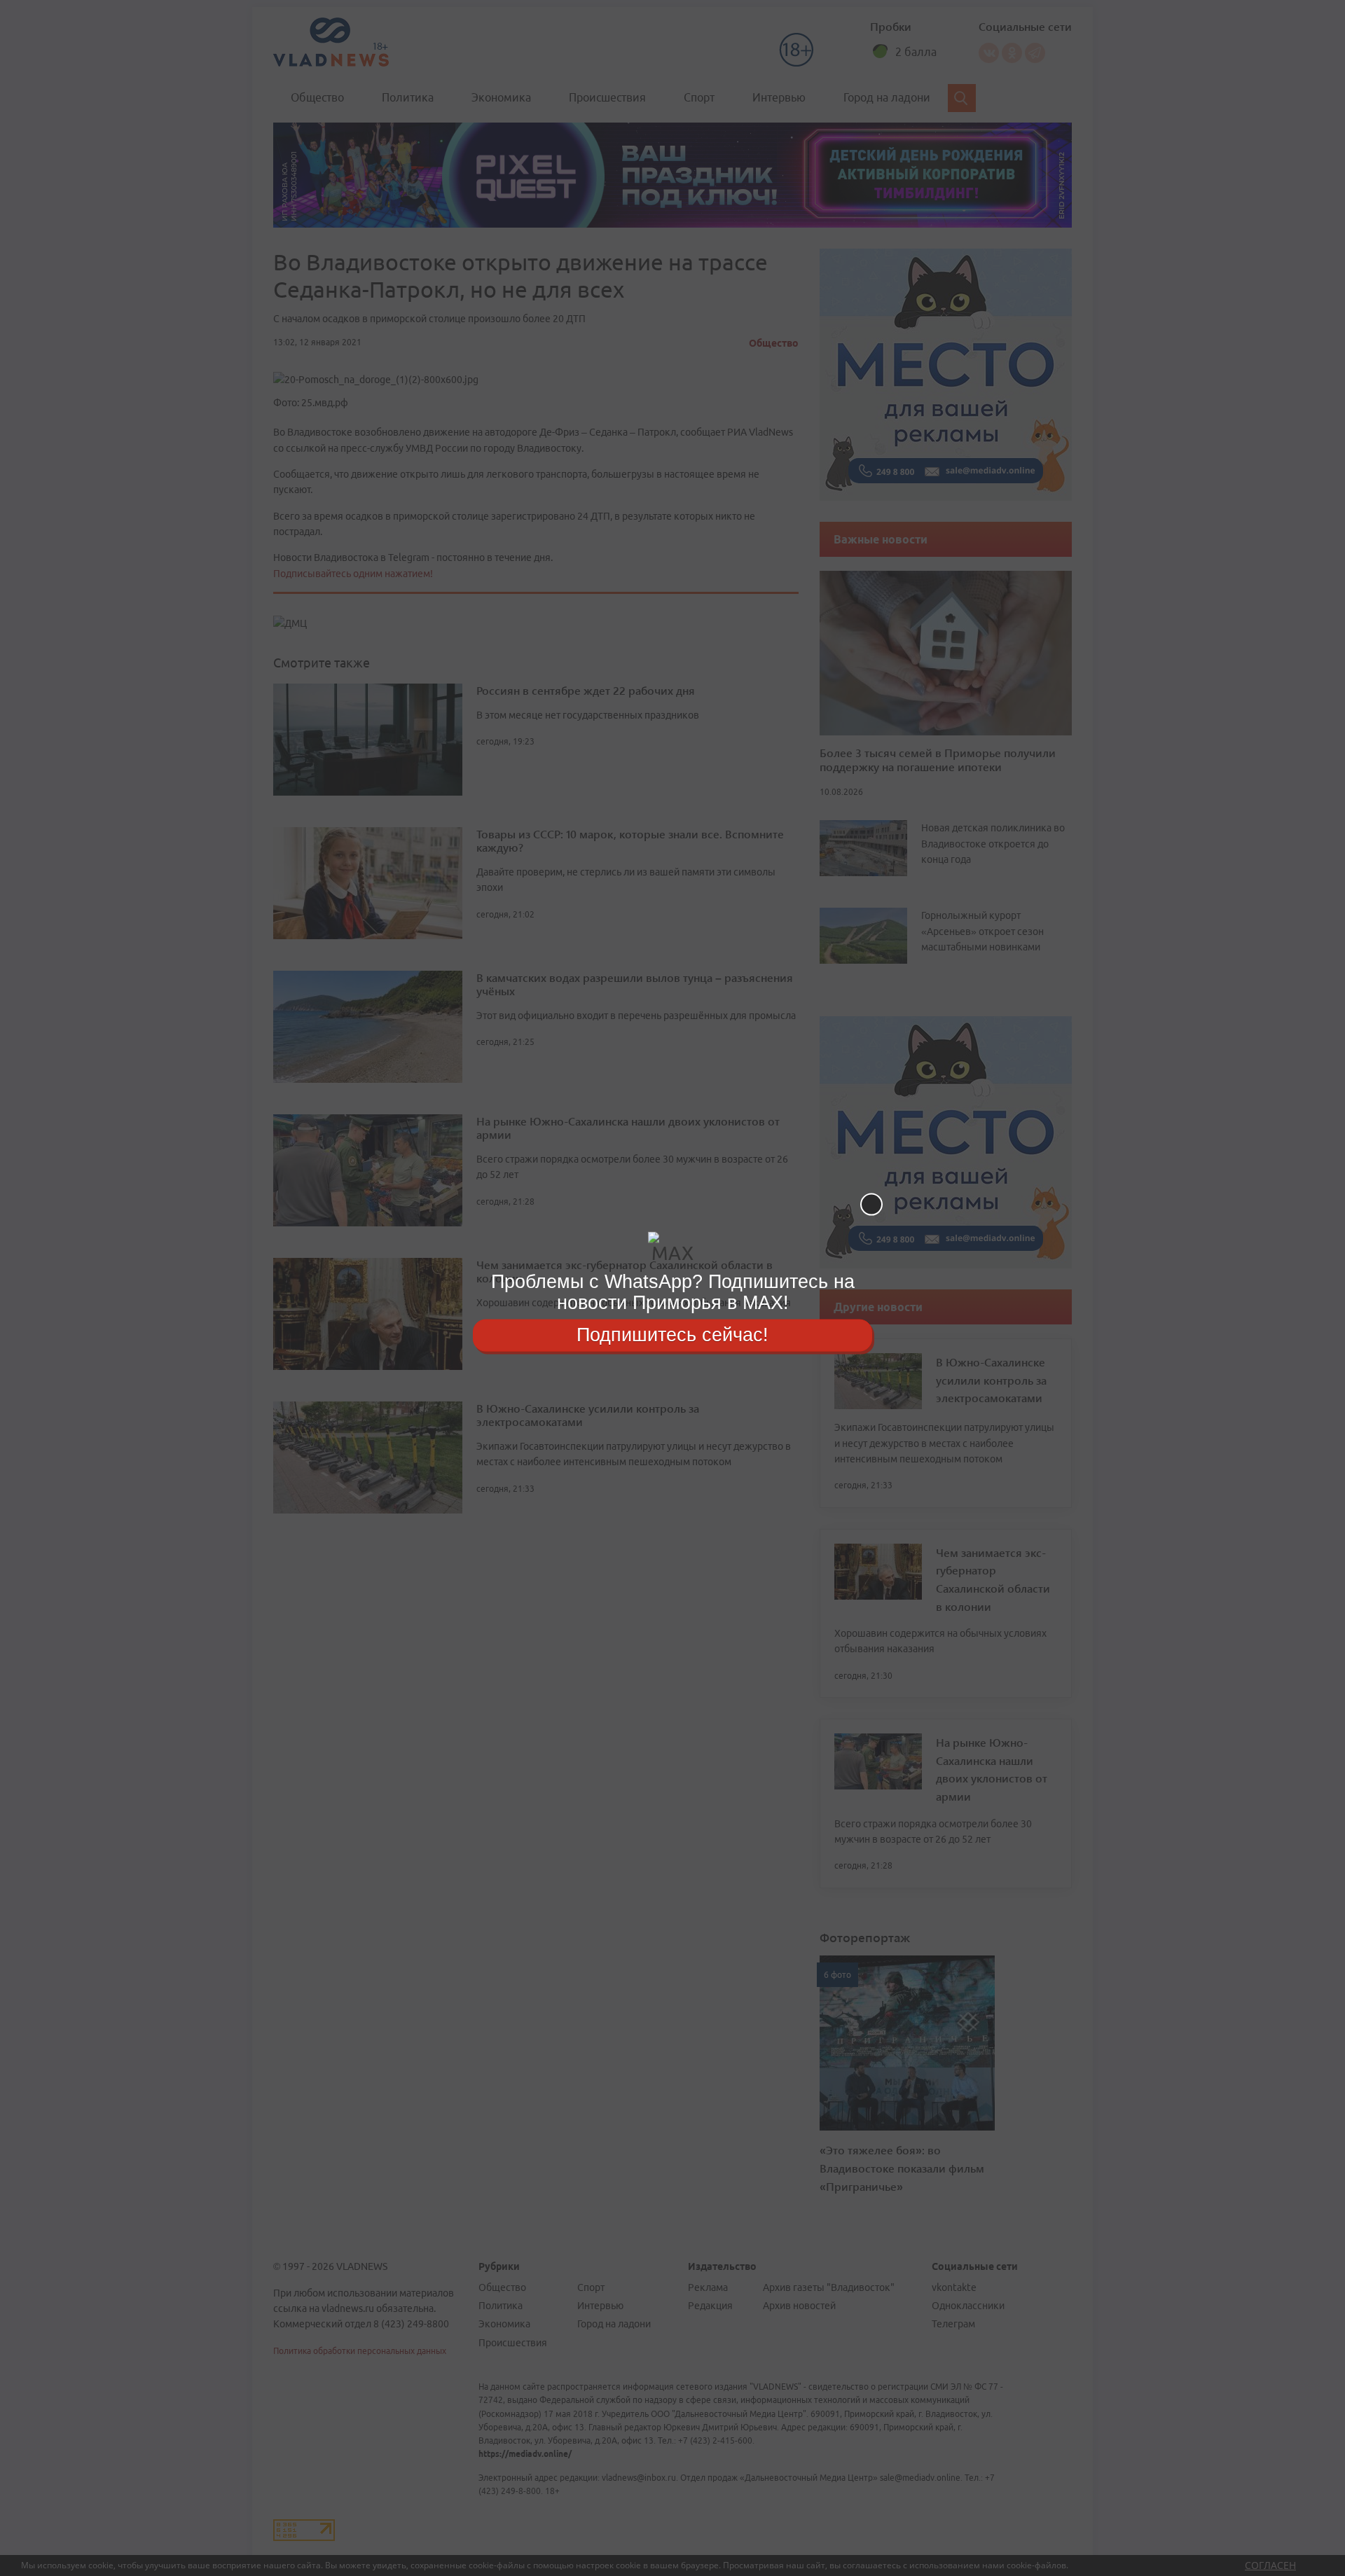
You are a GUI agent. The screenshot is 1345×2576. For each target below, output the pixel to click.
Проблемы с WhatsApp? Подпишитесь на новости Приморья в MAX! (673, 1292)
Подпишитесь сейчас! (672, 1335)
